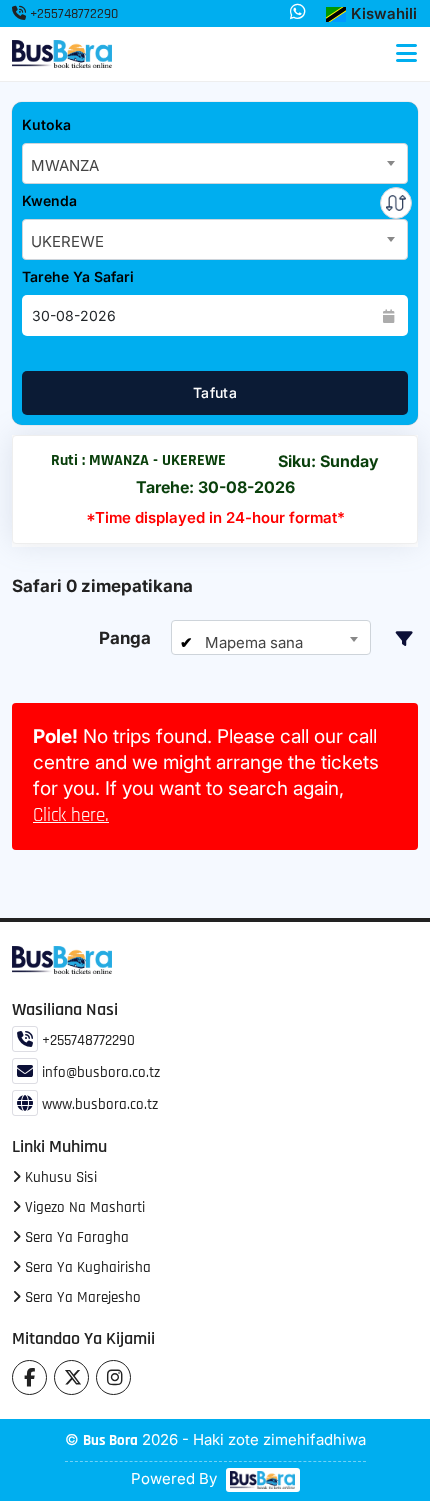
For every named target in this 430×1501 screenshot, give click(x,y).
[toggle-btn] (406, 54)
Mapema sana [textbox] (252, 642)
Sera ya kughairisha (86, 1267)
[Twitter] (71, 1377)
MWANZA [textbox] (65, 165)
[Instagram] (113, 1377)
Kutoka (46, 124)
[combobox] (215, 163)
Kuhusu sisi (59, 1177)
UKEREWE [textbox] (67, 241)
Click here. (71, 815)
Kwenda (49, 200)
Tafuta (215, 392)
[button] (371, 14)
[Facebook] (29, 1377)
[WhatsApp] (298, 12)
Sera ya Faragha (75, 1237)
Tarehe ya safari (78, 276)
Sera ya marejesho (81, 1297)
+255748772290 (72, 14)
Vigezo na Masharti (83, 1207)
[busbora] (260, 1480)
